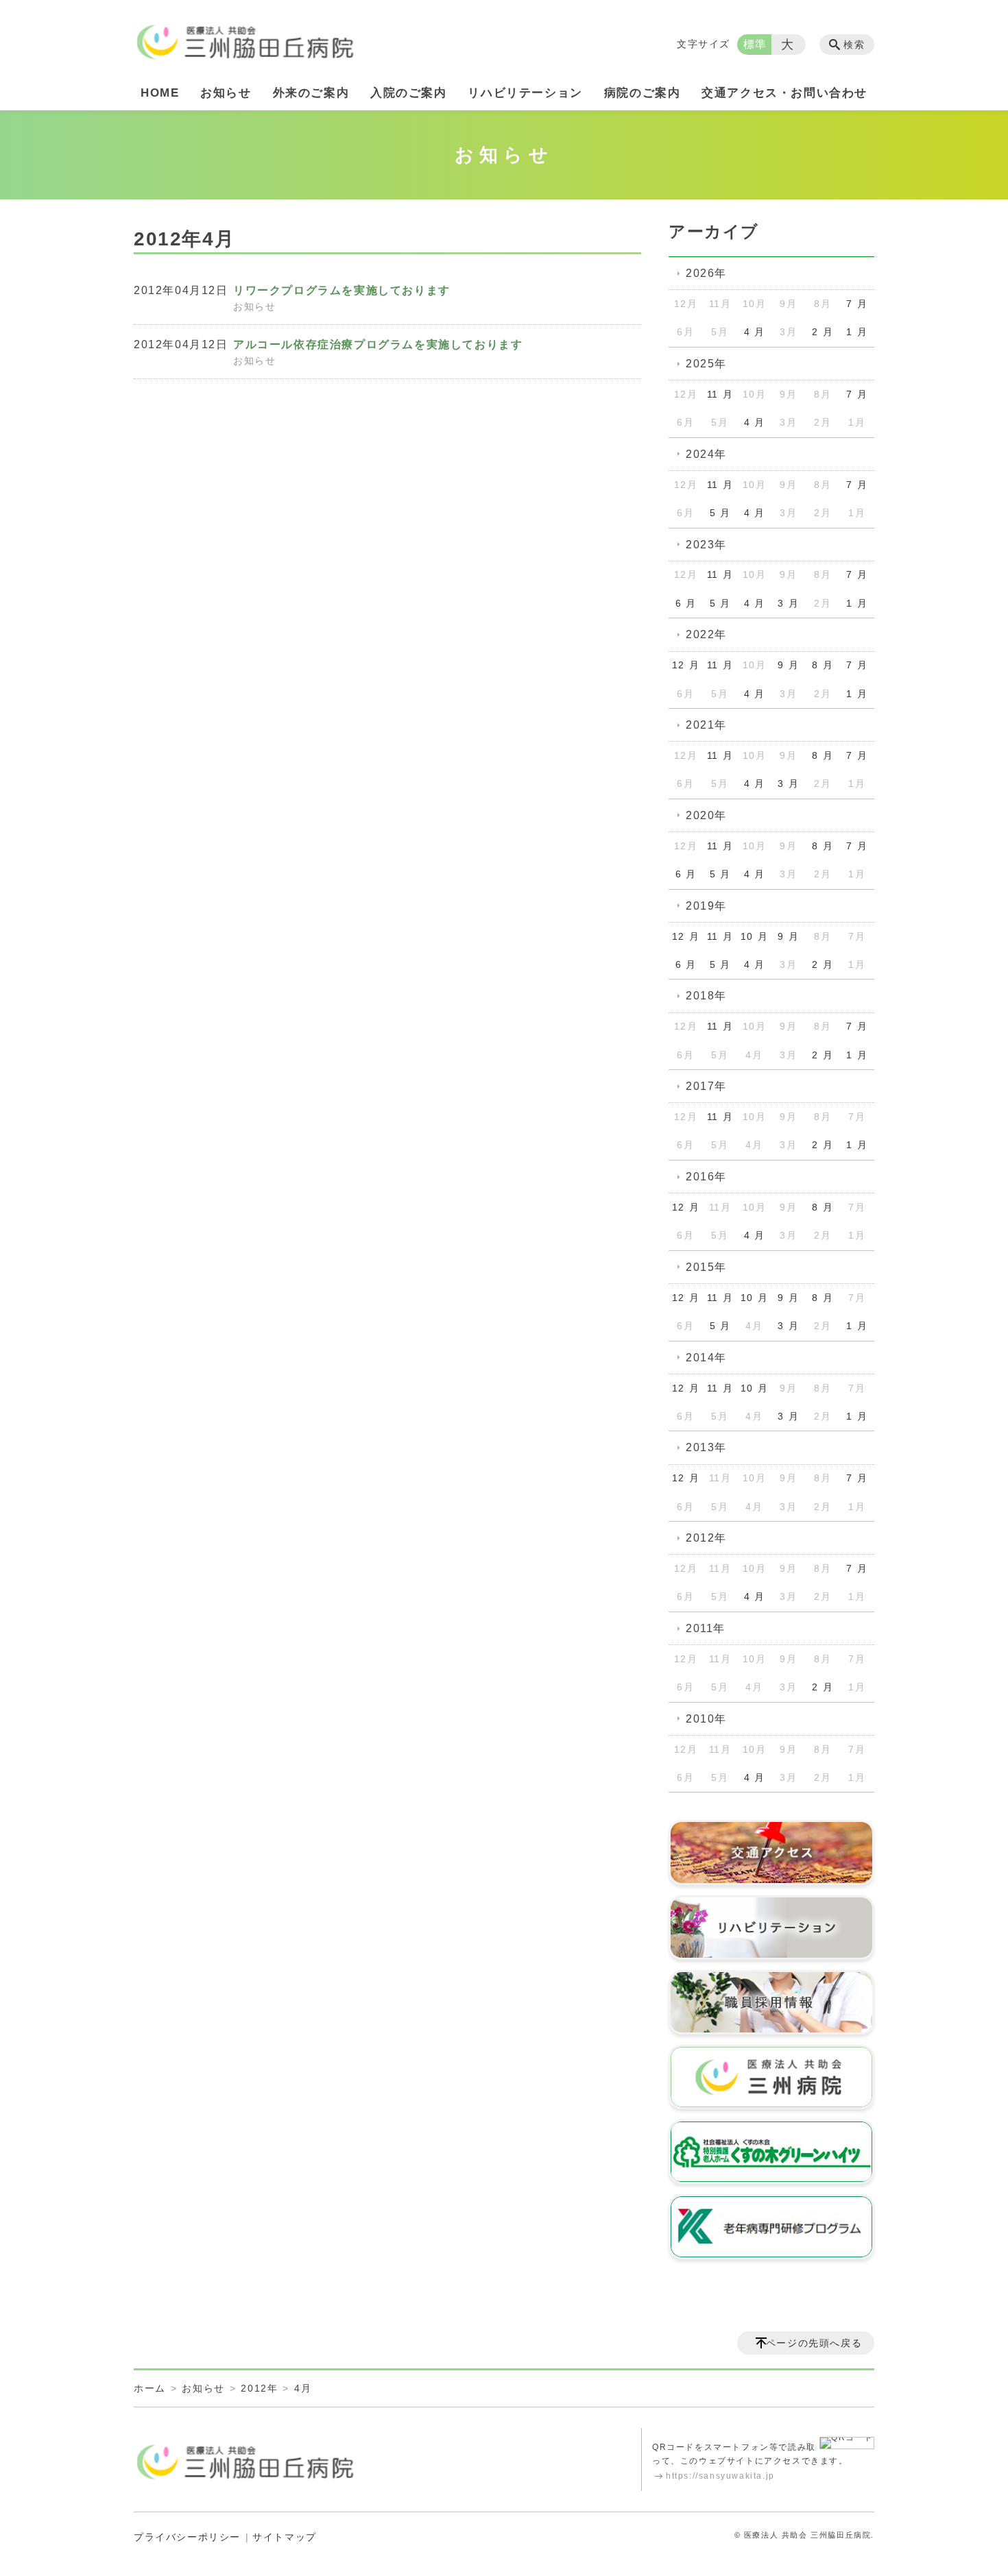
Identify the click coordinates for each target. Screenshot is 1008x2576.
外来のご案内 (311, 93)
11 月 (720, 394)
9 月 (788, 665)
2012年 (706, 1538)
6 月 (686, 603)
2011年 (706, 1628)
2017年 (706, 1086)
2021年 (706, 725)
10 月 (754, 936)
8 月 (823, 665)
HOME (160, 93)
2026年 (706, 273)
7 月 (857, 304)
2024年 (706, 454)
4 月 (755, 332)
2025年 (706, 364)
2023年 (706, 545)
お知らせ (226, 93)
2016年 (706, 1177)
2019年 (706, 906)
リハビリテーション (525, 93)
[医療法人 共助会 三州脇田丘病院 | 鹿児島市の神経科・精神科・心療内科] (245, 37)
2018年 (706, 996)
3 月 (788, 603)
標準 (755, 44)
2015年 (706, 1267)
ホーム (150, 2388)
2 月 (823, 332)
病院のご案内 (643, 93)
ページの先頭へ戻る (814, 2343)
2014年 (706, 1358)
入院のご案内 (409, 93)
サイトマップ (285, 2537)
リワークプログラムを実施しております (342, 290)
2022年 (706, 634)
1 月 (857, 332)
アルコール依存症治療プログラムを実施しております (378, 344)
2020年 (706, 815)
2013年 (706, 1447)
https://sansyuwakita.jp (720, 2476)
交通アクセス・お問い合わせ (784, 93)
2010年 (706, 1719)
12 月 (686, 665)
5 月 (720, 513)
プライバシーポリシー (187, 2537)
